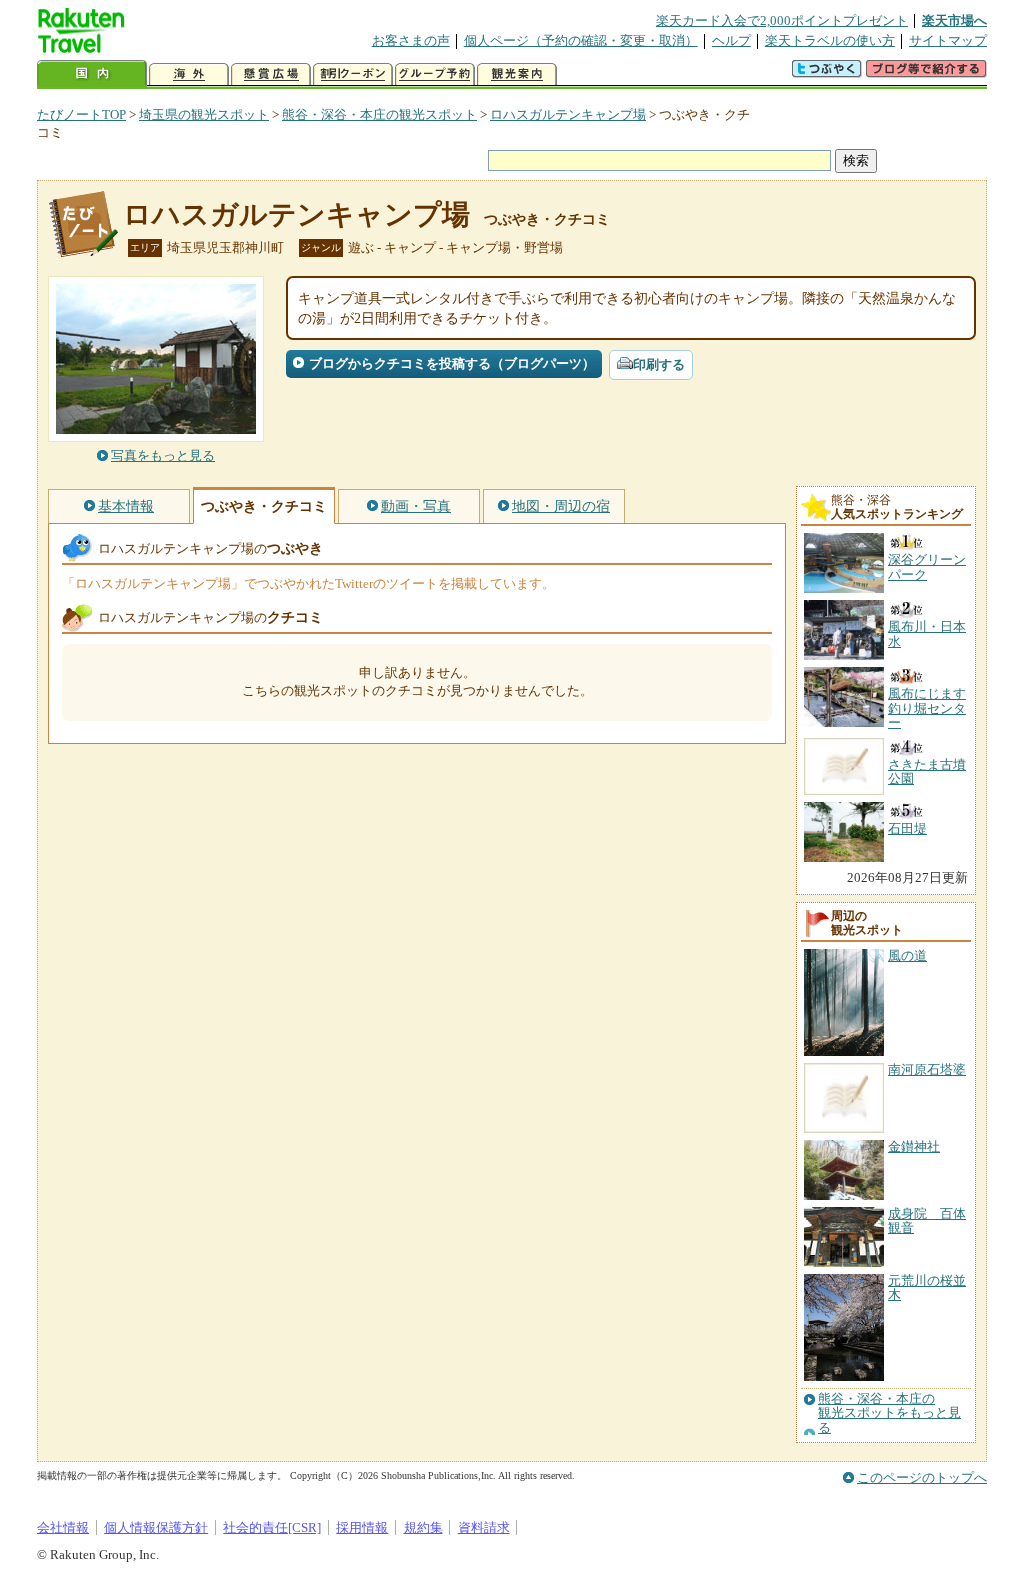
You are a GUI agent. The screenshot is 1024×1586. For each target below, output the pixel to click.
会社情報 (63, 1527)
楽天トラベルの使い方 (830, 40)
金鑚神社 (914, 1146)
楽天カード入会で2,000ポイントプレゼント (782, 20)
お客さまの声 (411, 40)
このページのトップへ (922, 1477)
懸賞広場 (271, 74)
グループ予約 (435, 74)
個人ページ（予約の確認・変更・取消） (581, 40)
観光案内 (517, 74)
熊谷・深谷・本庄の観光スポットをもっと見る (889, 1413)
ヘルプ (731, 40)
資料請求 (484, 1527)
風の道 (907, 955)
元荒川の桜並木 (927, 1287)
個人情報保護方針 (156, 1527)
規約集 (423, 1527)
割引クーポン (353, 74)
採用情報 (362, 1527)
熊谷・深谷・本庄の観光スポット (379, 114)
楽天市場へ (954, 20)
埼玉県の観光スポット (204, 114)
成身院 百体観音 (927, 1220)
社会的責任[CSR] (272, 1527)
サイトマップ (948, 40)
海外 (189, 74)
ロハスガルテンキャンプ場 (568, 114)
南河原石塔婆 (927, 1069)
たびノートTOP (81, 114)
